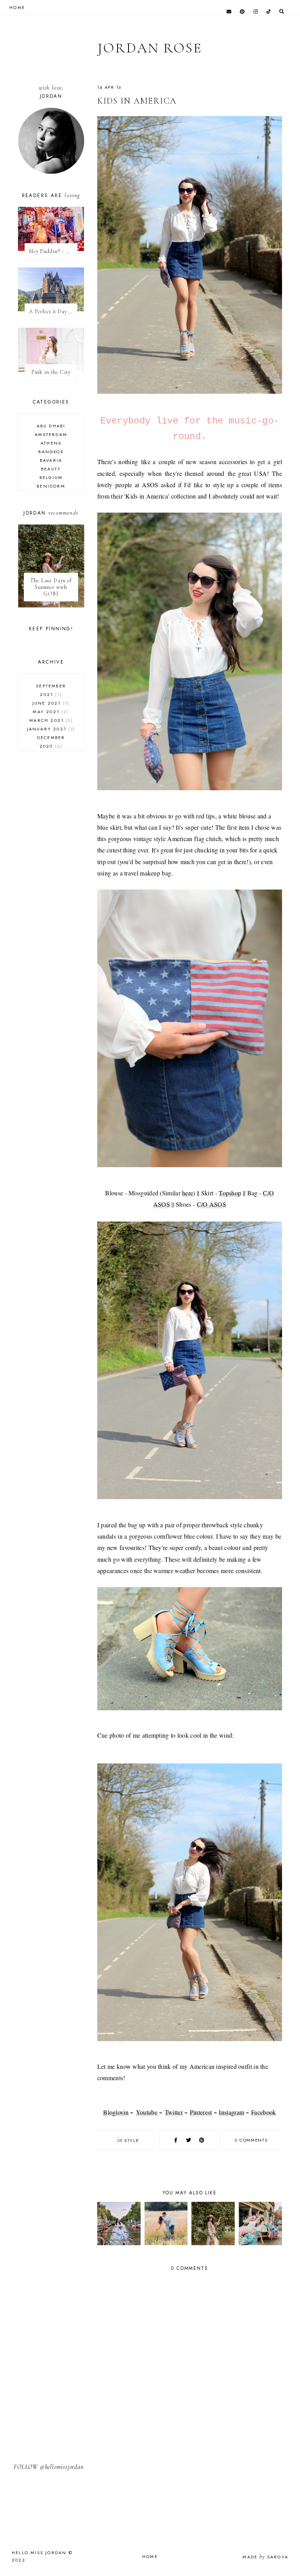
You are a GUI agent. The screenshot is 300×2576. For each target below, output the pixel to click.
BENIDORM (51, 486)
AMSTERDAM (51, 434)
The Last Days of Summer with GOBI (51, 587)
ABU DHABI (51, 426)
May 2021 (50, 712)
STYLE (131, 2140)
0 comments (251, 2140)
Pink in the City (51, 372)
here (187, 1193)
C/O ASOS (212, 1204)
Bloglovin (116, 2112)
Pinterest (201, 2112)
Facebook (263, 2112)
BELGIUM (51, 477)
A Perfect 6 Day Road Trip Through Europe (53, 311)
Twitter (174, 2112)
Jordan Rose (150, 48)
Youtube (147, 2112)
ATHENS (51, 443)
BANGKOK (51, 452)
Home (150, 2556)
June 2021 (50, 703)
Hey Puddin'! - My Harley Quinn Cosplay (53, 251)
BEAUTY (51, 469)
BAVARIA (51, 460)
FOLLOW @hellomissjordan (48, 2467)
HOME (17, 7)
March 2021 (50, 720)
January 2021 (50, 729)
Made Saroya (265, 2557)
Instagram (231, 2112)
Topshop (230, 1193)
